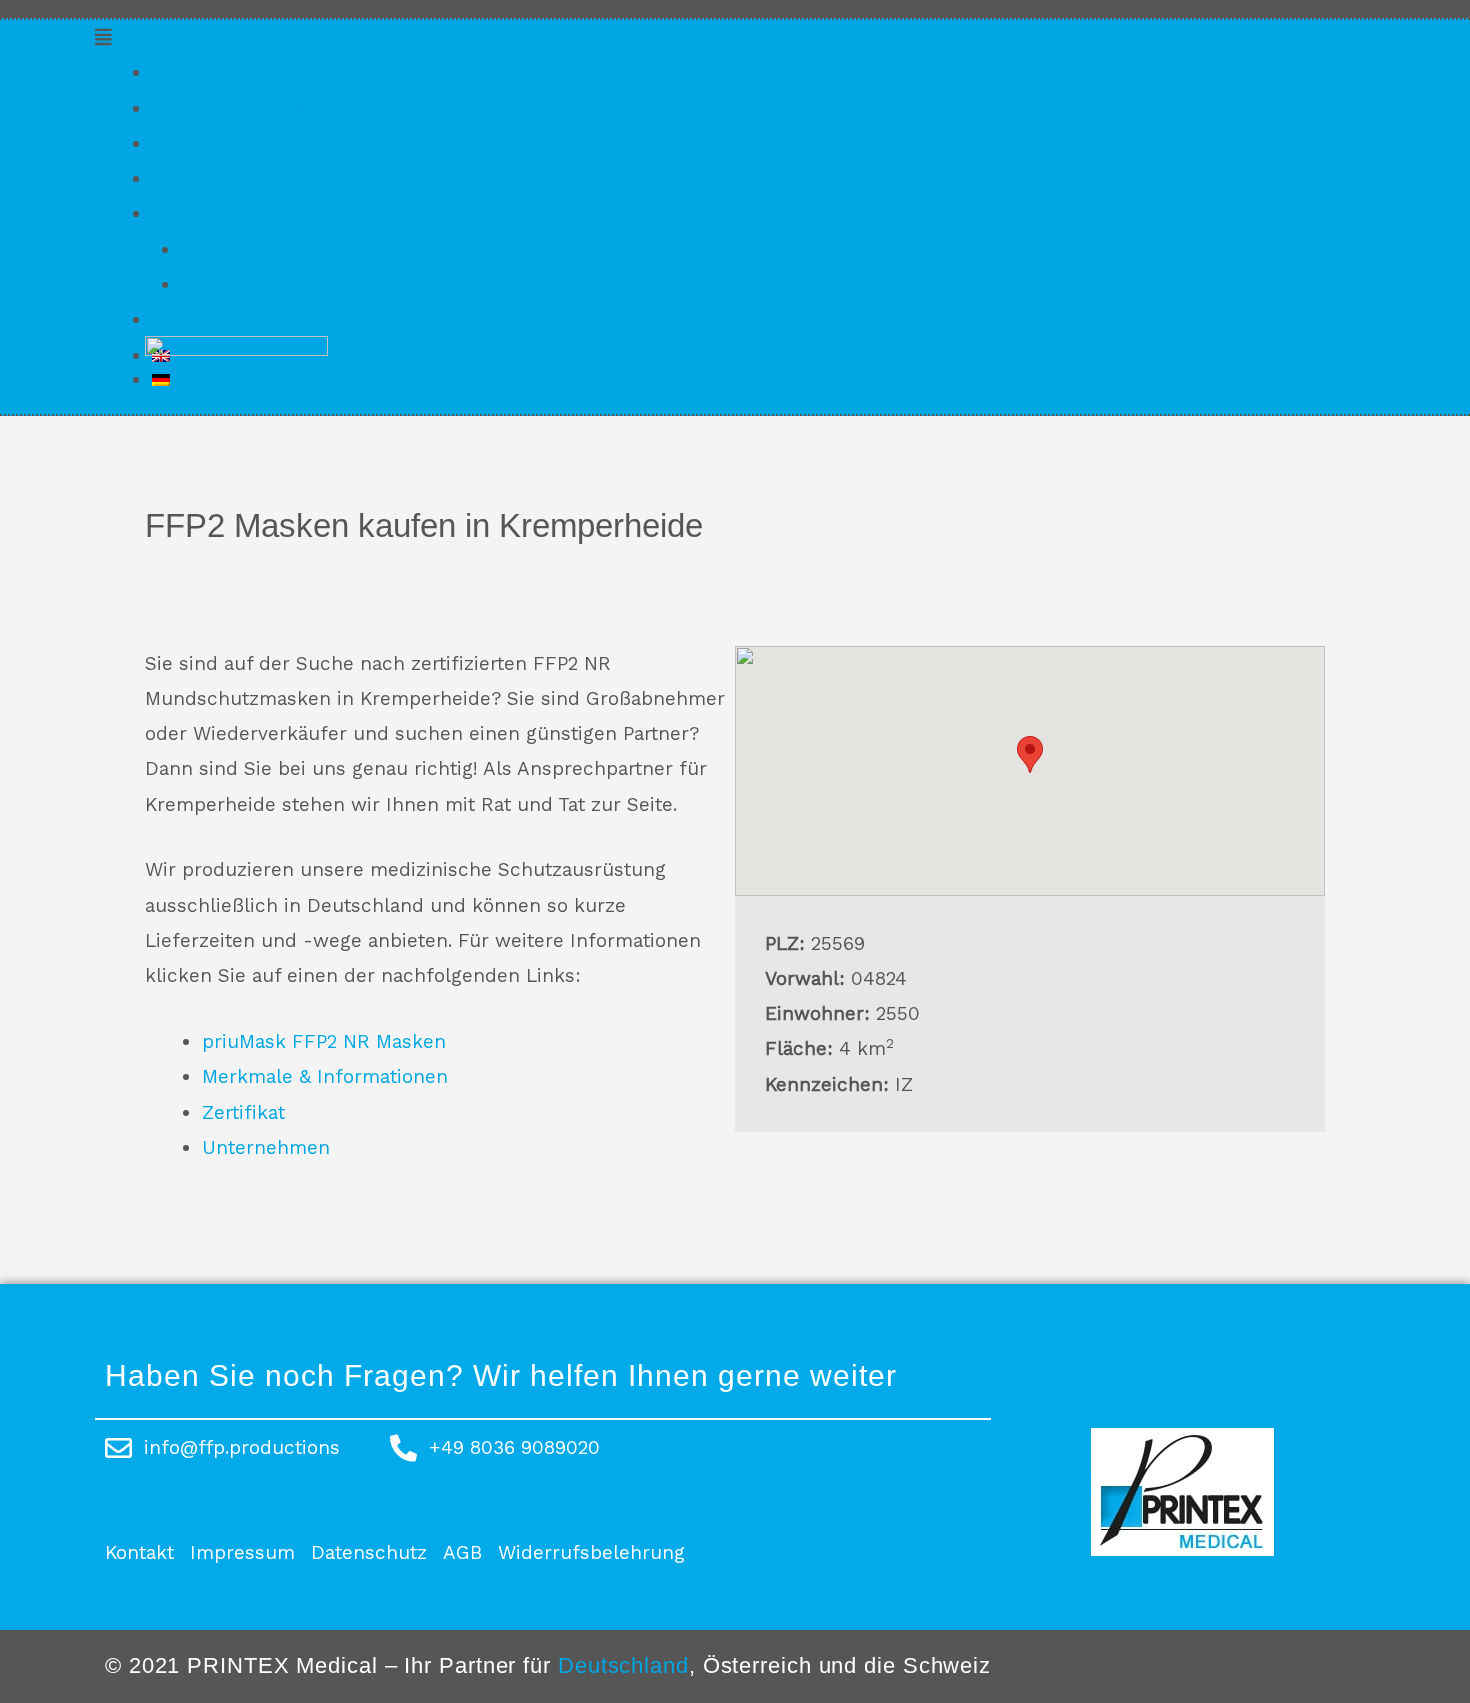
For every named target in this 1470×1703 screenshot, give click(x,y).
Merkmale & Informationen (275, 108)
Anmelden (228, 284)
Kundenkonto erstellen (286, 249)
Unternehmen (216, 178)
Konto (178, 213)
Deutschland (623, 1665)
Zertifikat (193, 143)
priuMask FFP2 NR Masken (274, 72)
